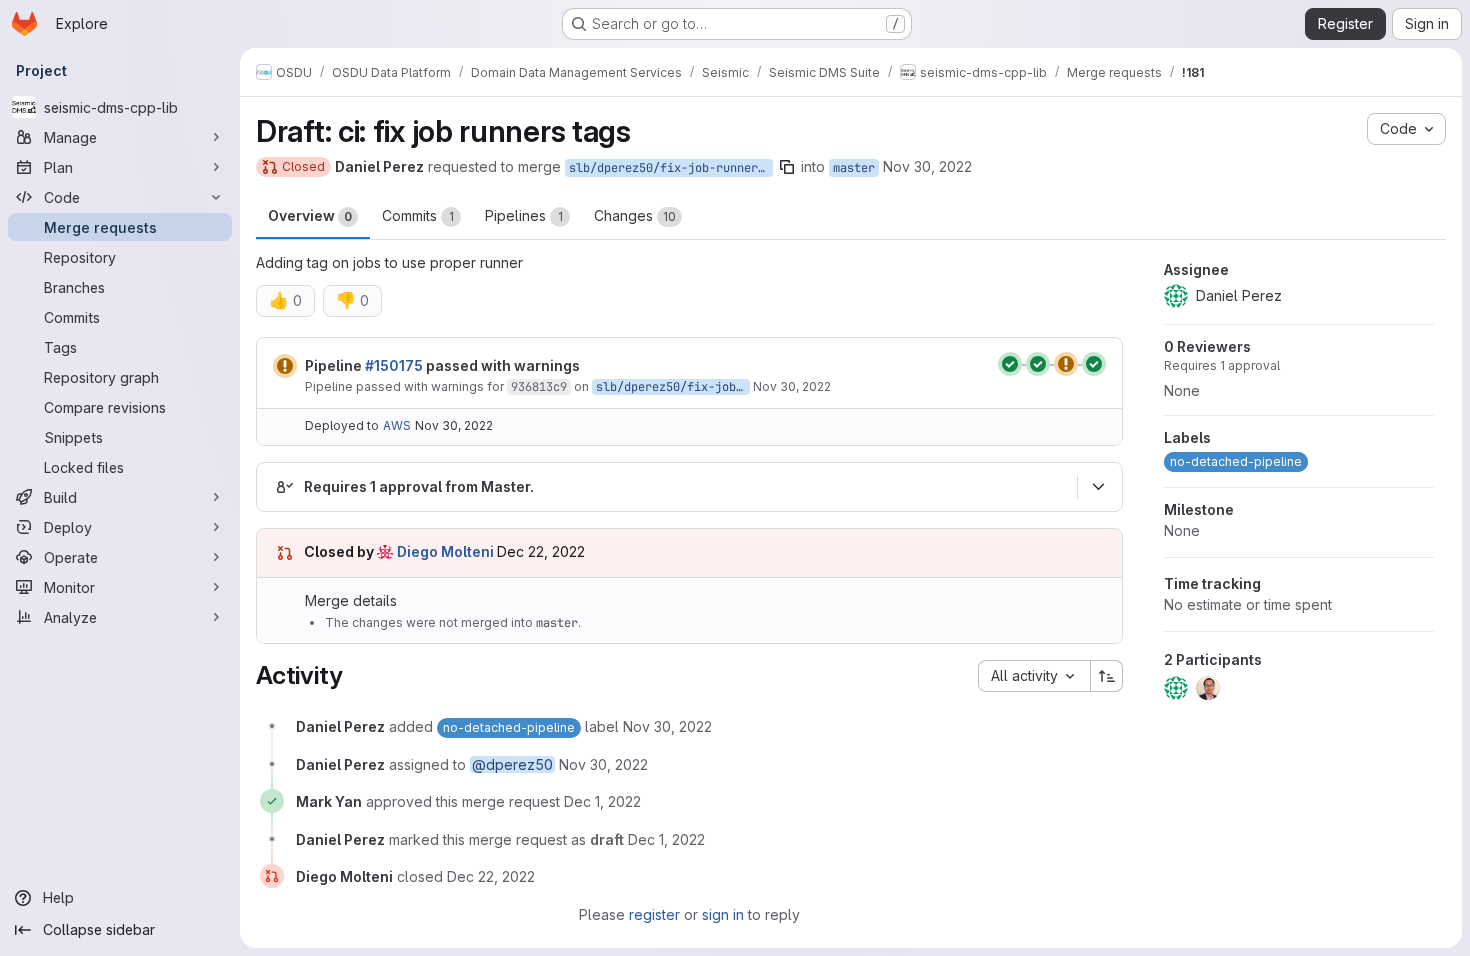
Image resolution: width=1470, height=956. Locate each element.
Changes (635, 215)
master (854, 168)
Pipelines (524, 215)
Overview (310, 215)
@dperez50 (512, 764)
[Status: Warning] (285, 366)
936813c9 (539, 387)
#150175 (394, 365)
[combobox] (1034, 676)
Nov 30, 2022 (927, 166)
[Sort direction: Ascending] (1107, 676)
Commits (418, 215)
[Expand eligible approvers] (1098, 487)
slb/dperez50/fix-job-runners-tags (671, 168)
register (654, 914)
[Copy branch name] (787, 167)
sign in (723, 914)
